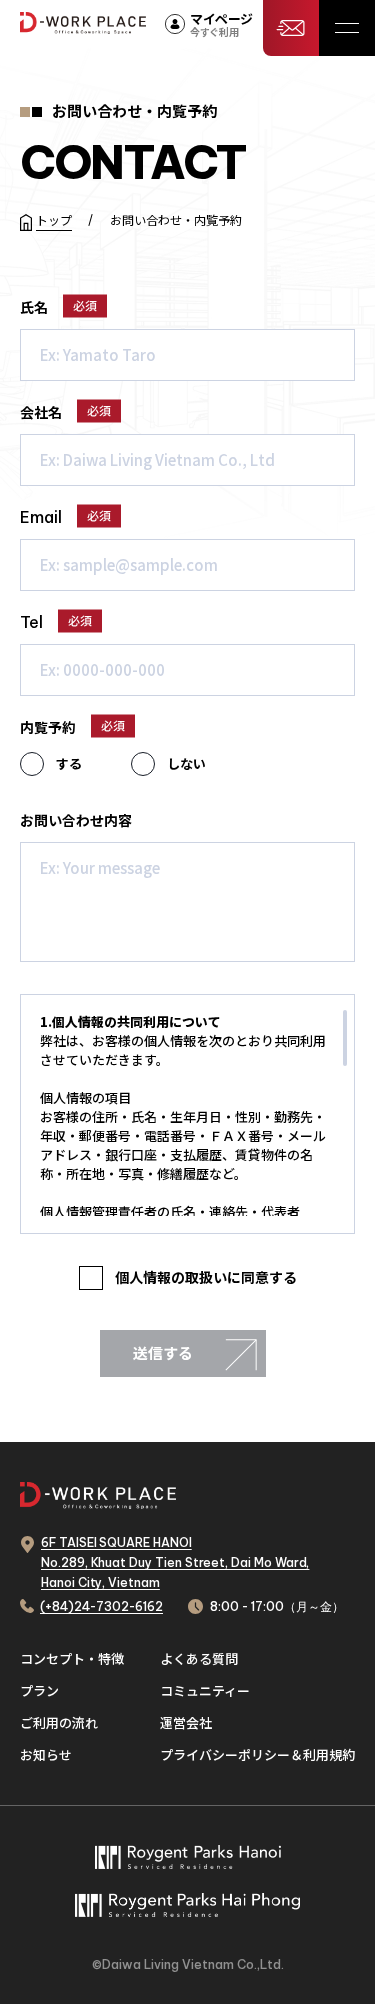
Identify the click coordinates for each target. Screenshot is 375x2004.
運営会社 (186, 1722)
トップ (54, 219)
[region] (187, 1113)
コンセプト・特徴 (72, 1658)
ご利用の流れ (59, 1722)
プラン (39, 1690)
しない (186, 763)
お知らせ (46, 1754)
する (69, 763)
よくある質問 (199, 1658)
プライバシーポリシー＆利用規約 (257, 1754)
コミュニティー (205, 1690)
